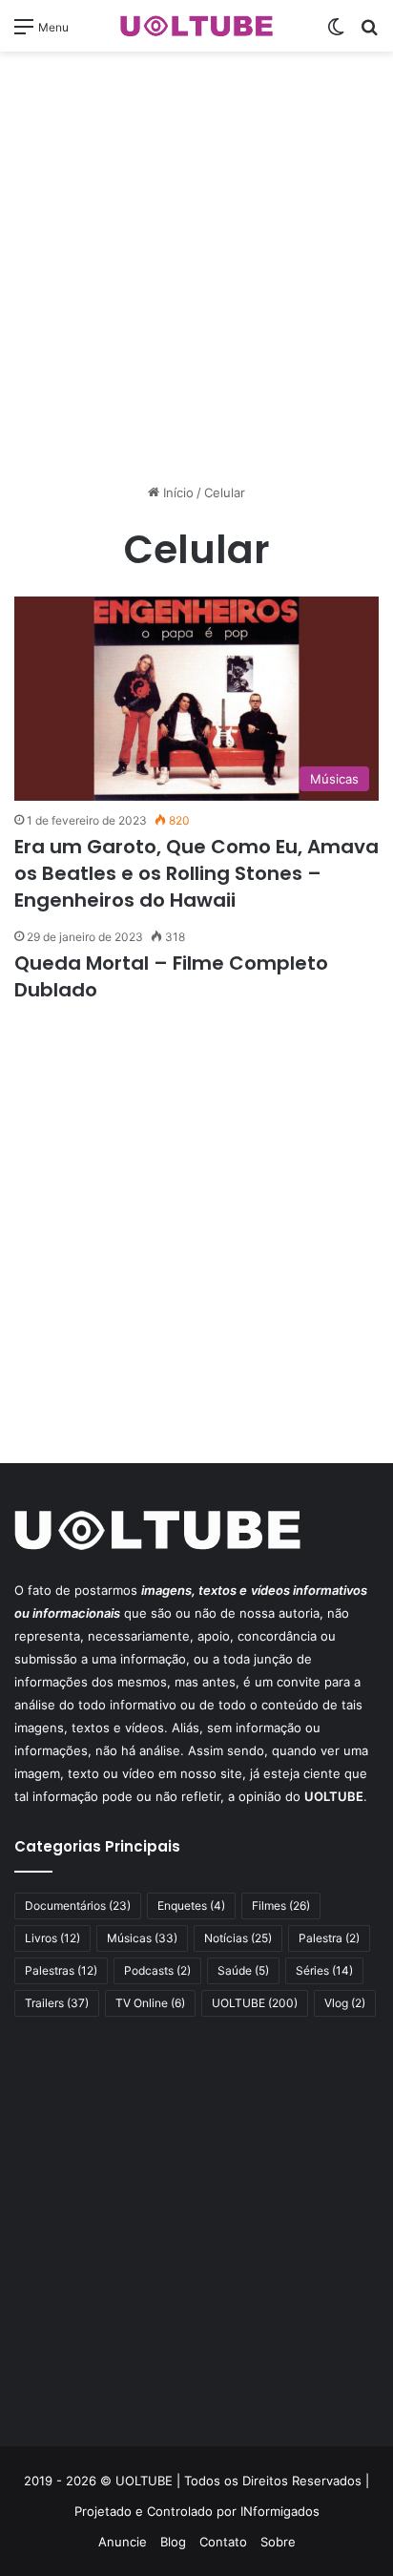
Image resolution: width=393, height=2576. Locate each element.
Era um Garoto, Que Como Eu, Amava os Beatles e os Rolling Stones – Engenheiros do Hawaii (196, 873)
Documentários (78, 1906)
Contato (223, 2542)
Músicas (142, 1938)
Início (176, 492)
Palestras (61, 1970)
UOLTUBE (255, 2003)
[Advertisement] (196, 267)
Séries (324, 1970)
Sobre (278, 2542)
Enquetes (191, 1906)
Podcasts (157, 1970)
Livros (52, 1938)
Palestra (329, 1938)
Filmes (281, 1906)
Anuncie (123, 2542)
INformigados (280, 2511)
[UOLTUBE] (196, 26)
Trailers (57, 2003)
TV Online (150, 2003)
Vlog (345, 2003)
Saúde (243, 1970)
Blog (173, 2542)
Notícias (238, 1938)
